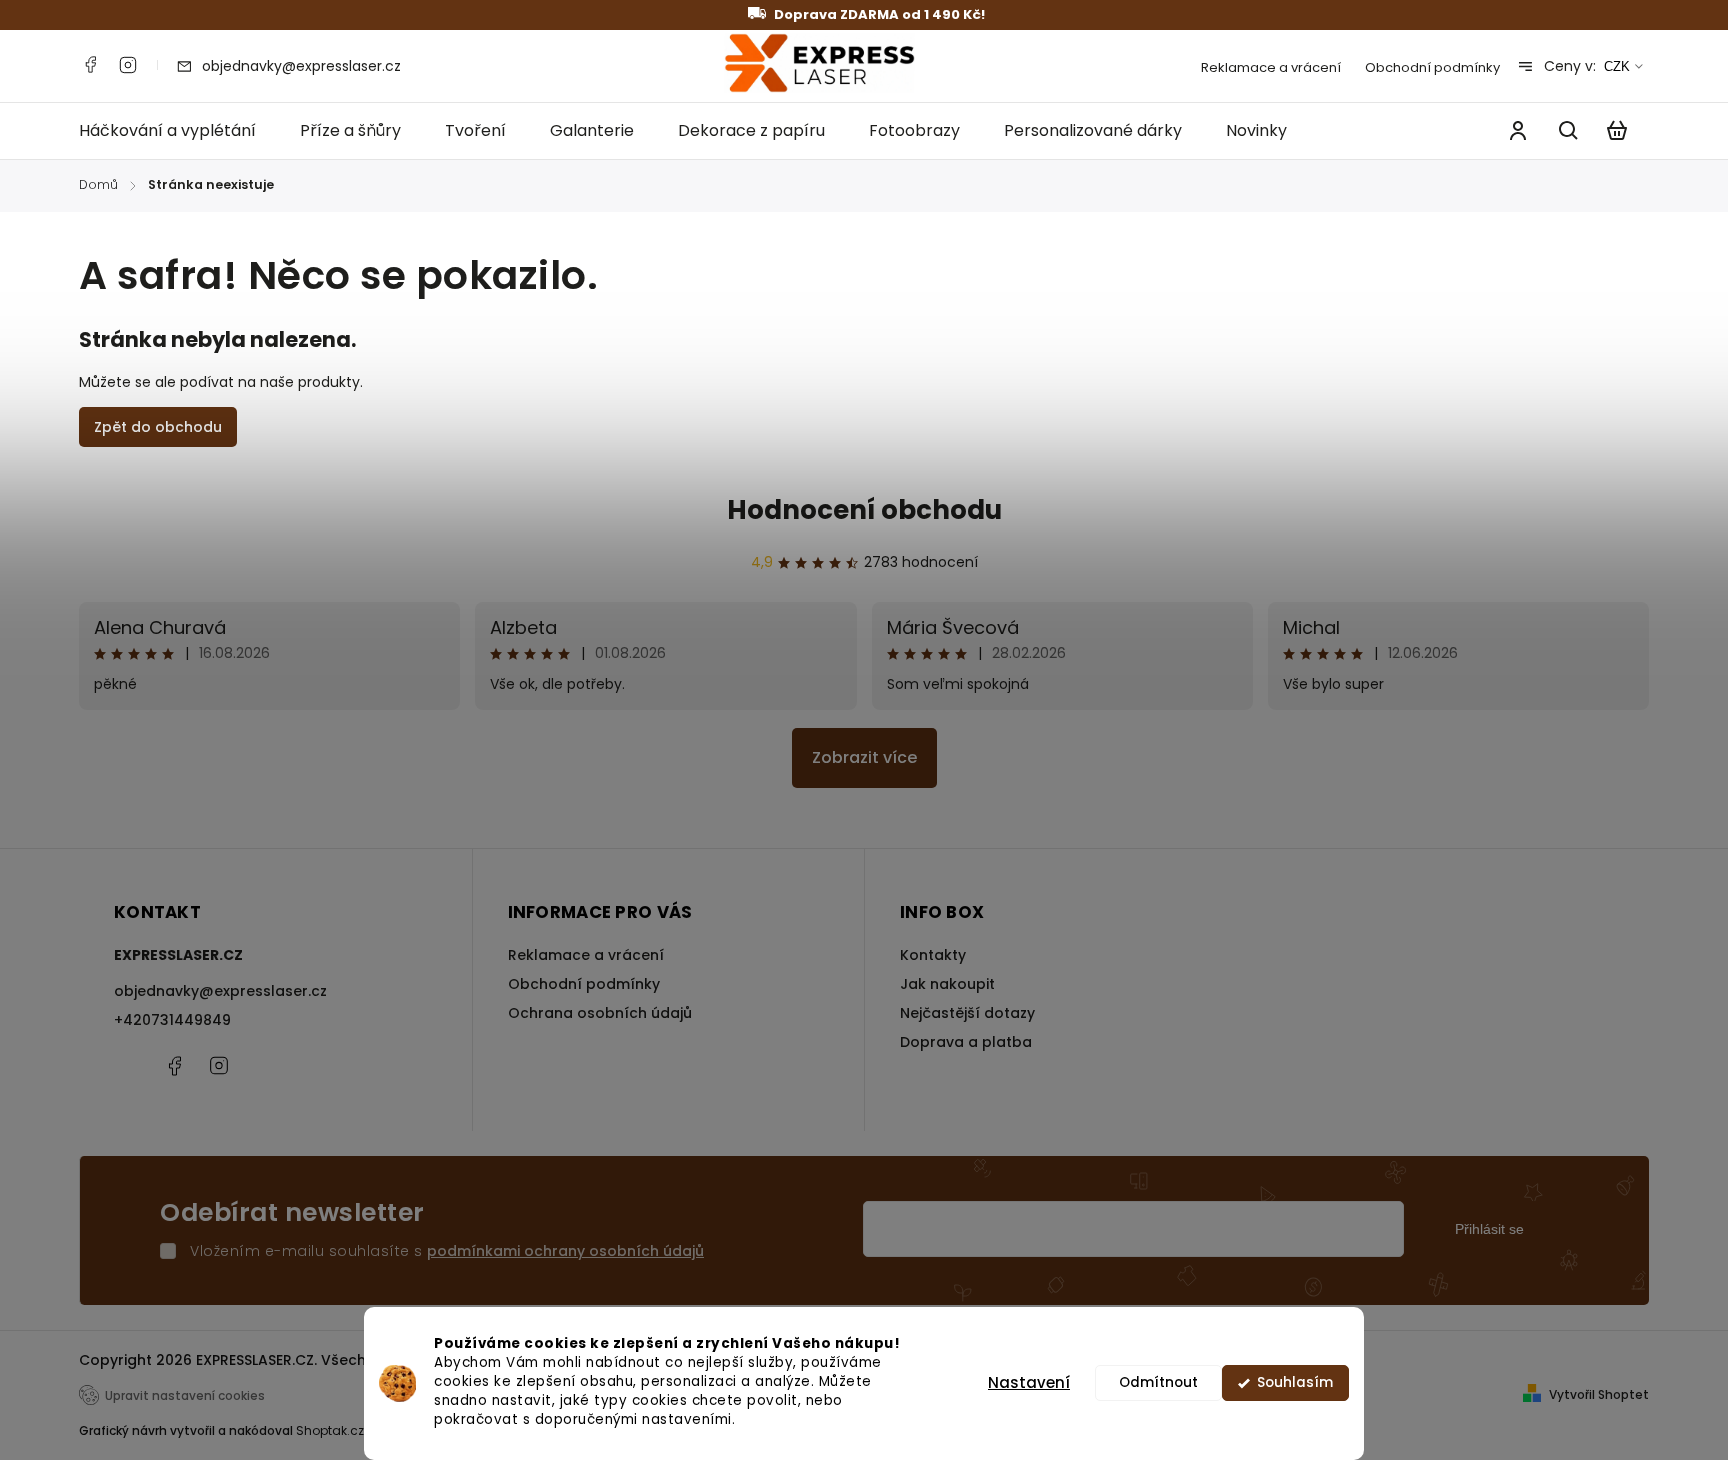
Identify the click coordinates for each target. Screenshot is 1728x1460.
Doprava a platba (966, 1042)
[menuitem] (178, 131)
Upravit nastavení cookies (185, 1396)
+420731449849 (172, 1020)
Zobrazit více (864, 757)
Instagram (128, 65)
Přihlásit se (1489, 1229)
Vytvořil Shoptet (1599, 1394)
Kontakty (933, 955)
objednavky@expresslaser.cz (220, 991)
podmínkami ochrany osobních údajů (565, 1251)
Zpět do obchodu (158, 427)
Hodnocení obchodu (864, 510)
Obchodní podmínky (1432, 67)
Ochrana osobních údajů (600, 1013)
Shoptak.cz (330, 1430)
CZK (1617, 66)
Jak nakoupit (947, 984)
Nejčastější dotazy (967, 1013)
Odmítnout (1158, 1382)
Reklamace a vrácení (1271, 67)
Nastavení (1029, 1382)
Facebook (90, 65)
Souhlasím (1295, 1382)
